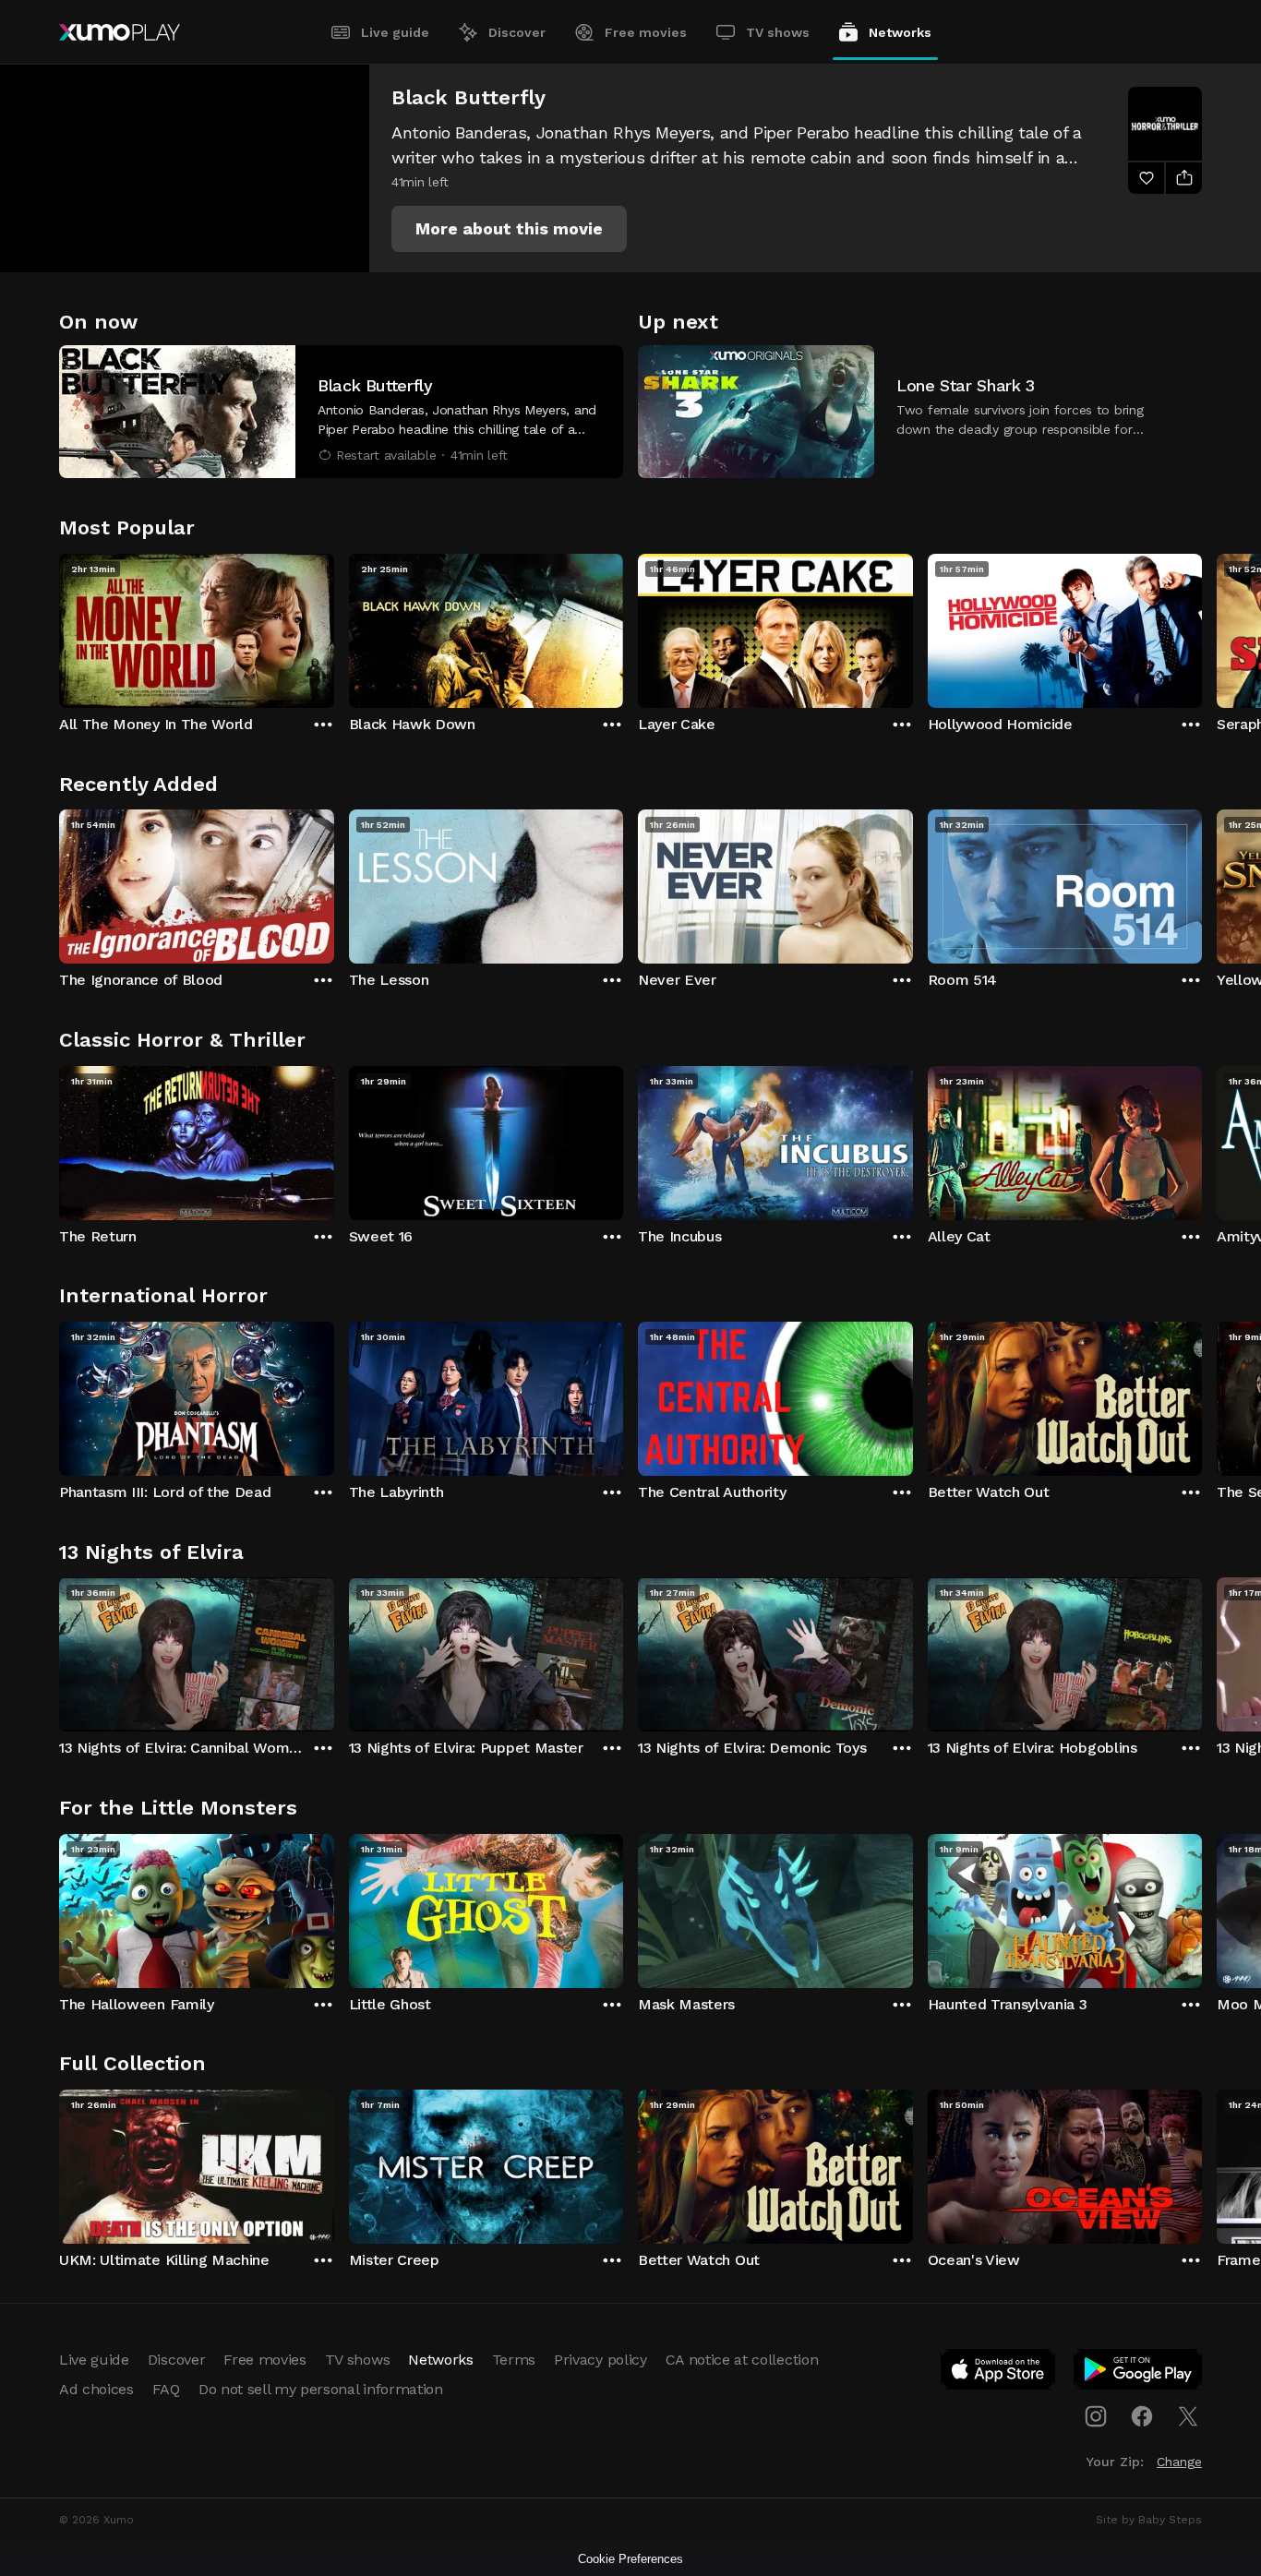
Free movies (646, 32)
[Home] (120, 32)
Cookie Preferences (630, 2559)
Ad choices (96, 2389)
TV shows (778, 32)
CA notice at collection (742, 2360)
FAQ (166, 2389)
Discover (517, 32)
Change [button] (1179, 2462)
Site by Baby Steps (1149, 2520)
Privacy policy (600, 2360)
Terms (514, 2360)
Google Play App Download (1139, 2373)
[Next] (1202, 627)
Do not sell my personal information (321, 2389)
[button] (509, 229)
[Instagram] (1096, 2416)
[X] (1188, 2416)
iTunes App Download (999, 2373)
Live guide (395, 32)
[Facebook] (1142, 2416)
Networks (900, 32)
